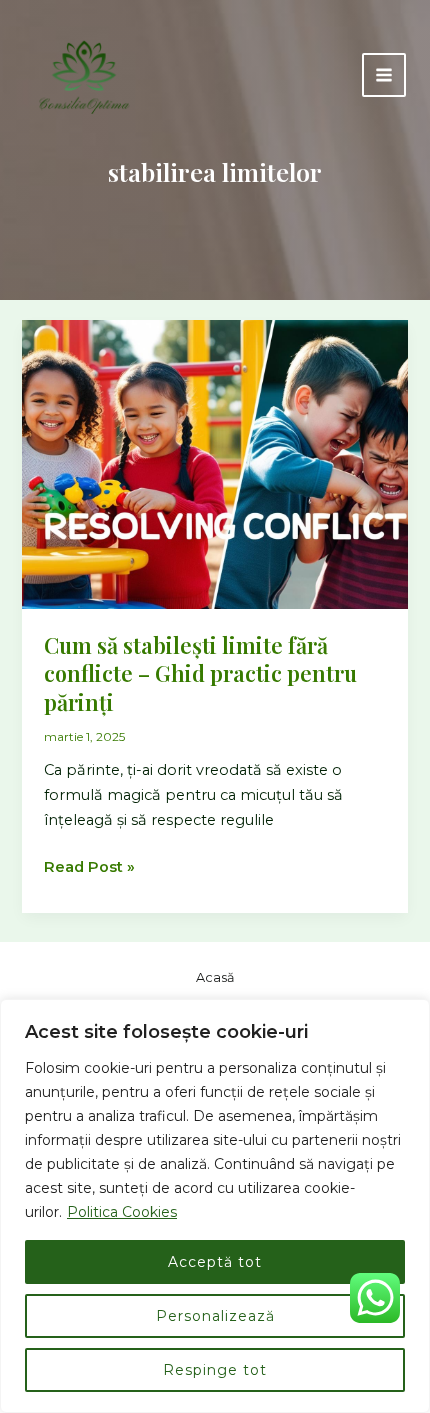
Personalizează (215, 1316)
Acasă (215, 977)
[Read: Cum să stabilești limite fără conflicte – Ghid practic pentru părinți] (214, 463)
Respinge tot (215, 1370)
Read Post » (89, 868)
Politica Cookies (122, 1212)
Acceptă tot (215, 1262)
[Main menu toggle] (384, 75)
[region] (215, 1206)
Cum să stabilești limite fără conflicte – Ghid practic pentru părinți (200, 673)
